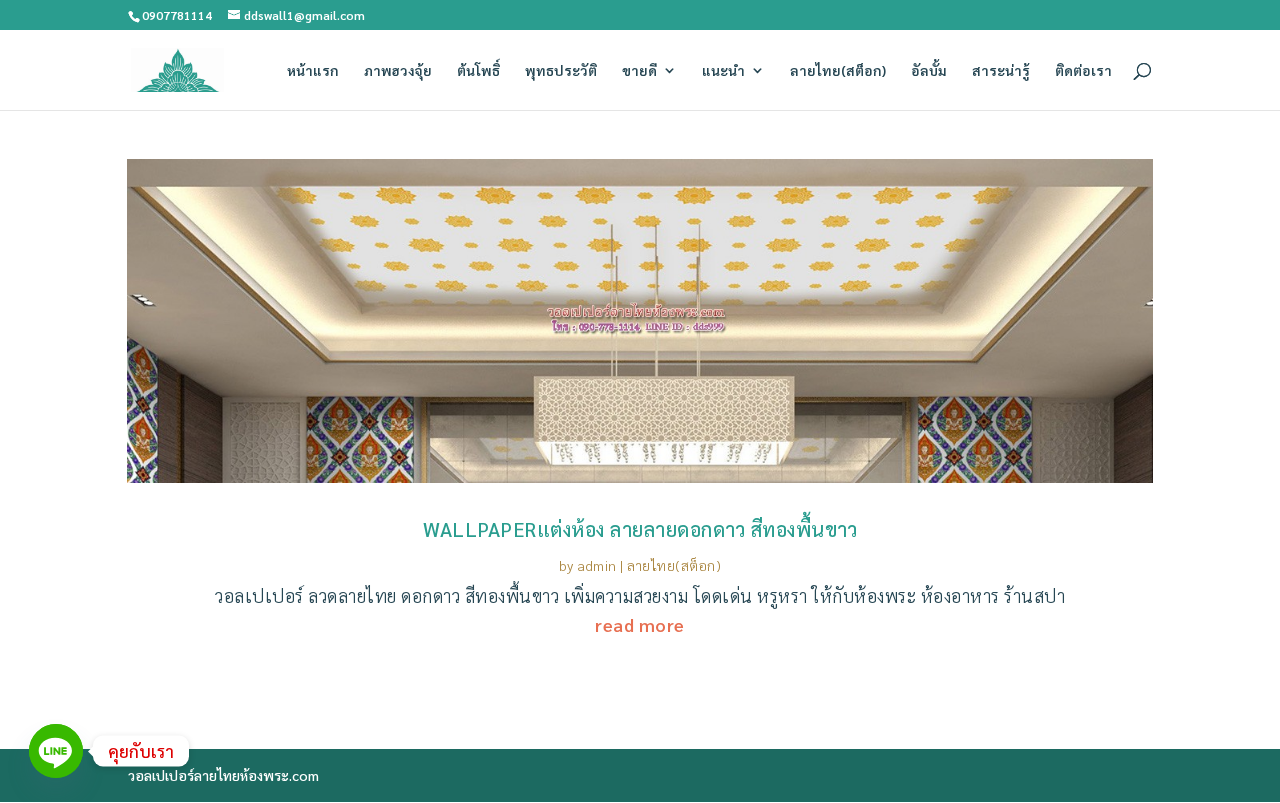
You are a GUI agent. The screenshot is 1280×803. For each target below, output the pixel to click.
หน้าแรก (313, 71)
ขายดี (639, 71)
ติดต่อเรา (1083, 71)
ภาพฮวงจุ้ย (398, 71)
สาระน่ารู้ (1001, 71)
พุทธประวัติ (561, 71)
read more (640, 624)
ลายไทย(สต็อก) (838, 71)
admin (597, 565)
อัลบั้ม (929, 71)
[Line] (56, 751)
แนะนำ (723, 71)
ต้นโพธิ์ (478, 71)
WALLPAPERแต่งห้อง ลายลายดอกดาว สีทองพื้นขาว (640, 529)
